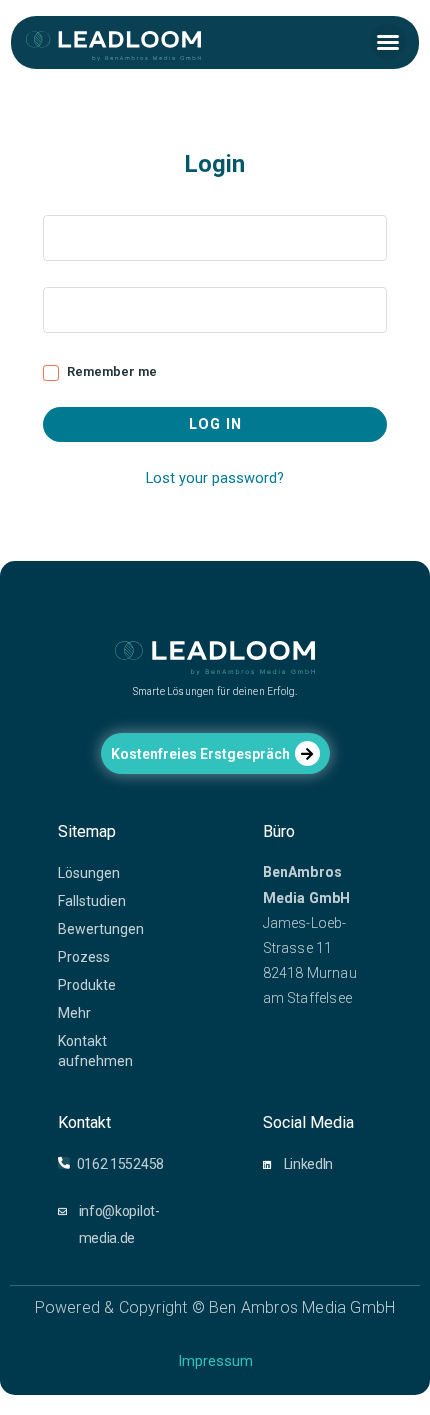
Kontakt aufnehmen (95, 1051)
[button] (388, 42)
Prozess (84, 957)
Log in (215, 424)
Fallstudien (92, 901)
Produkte (87, 985)
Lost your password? (215, 478)
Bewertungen (101, 929)
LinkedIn (309, 1164)
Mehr (74, 1013)
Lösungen (89, 873)
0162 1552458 (120, 1164)
